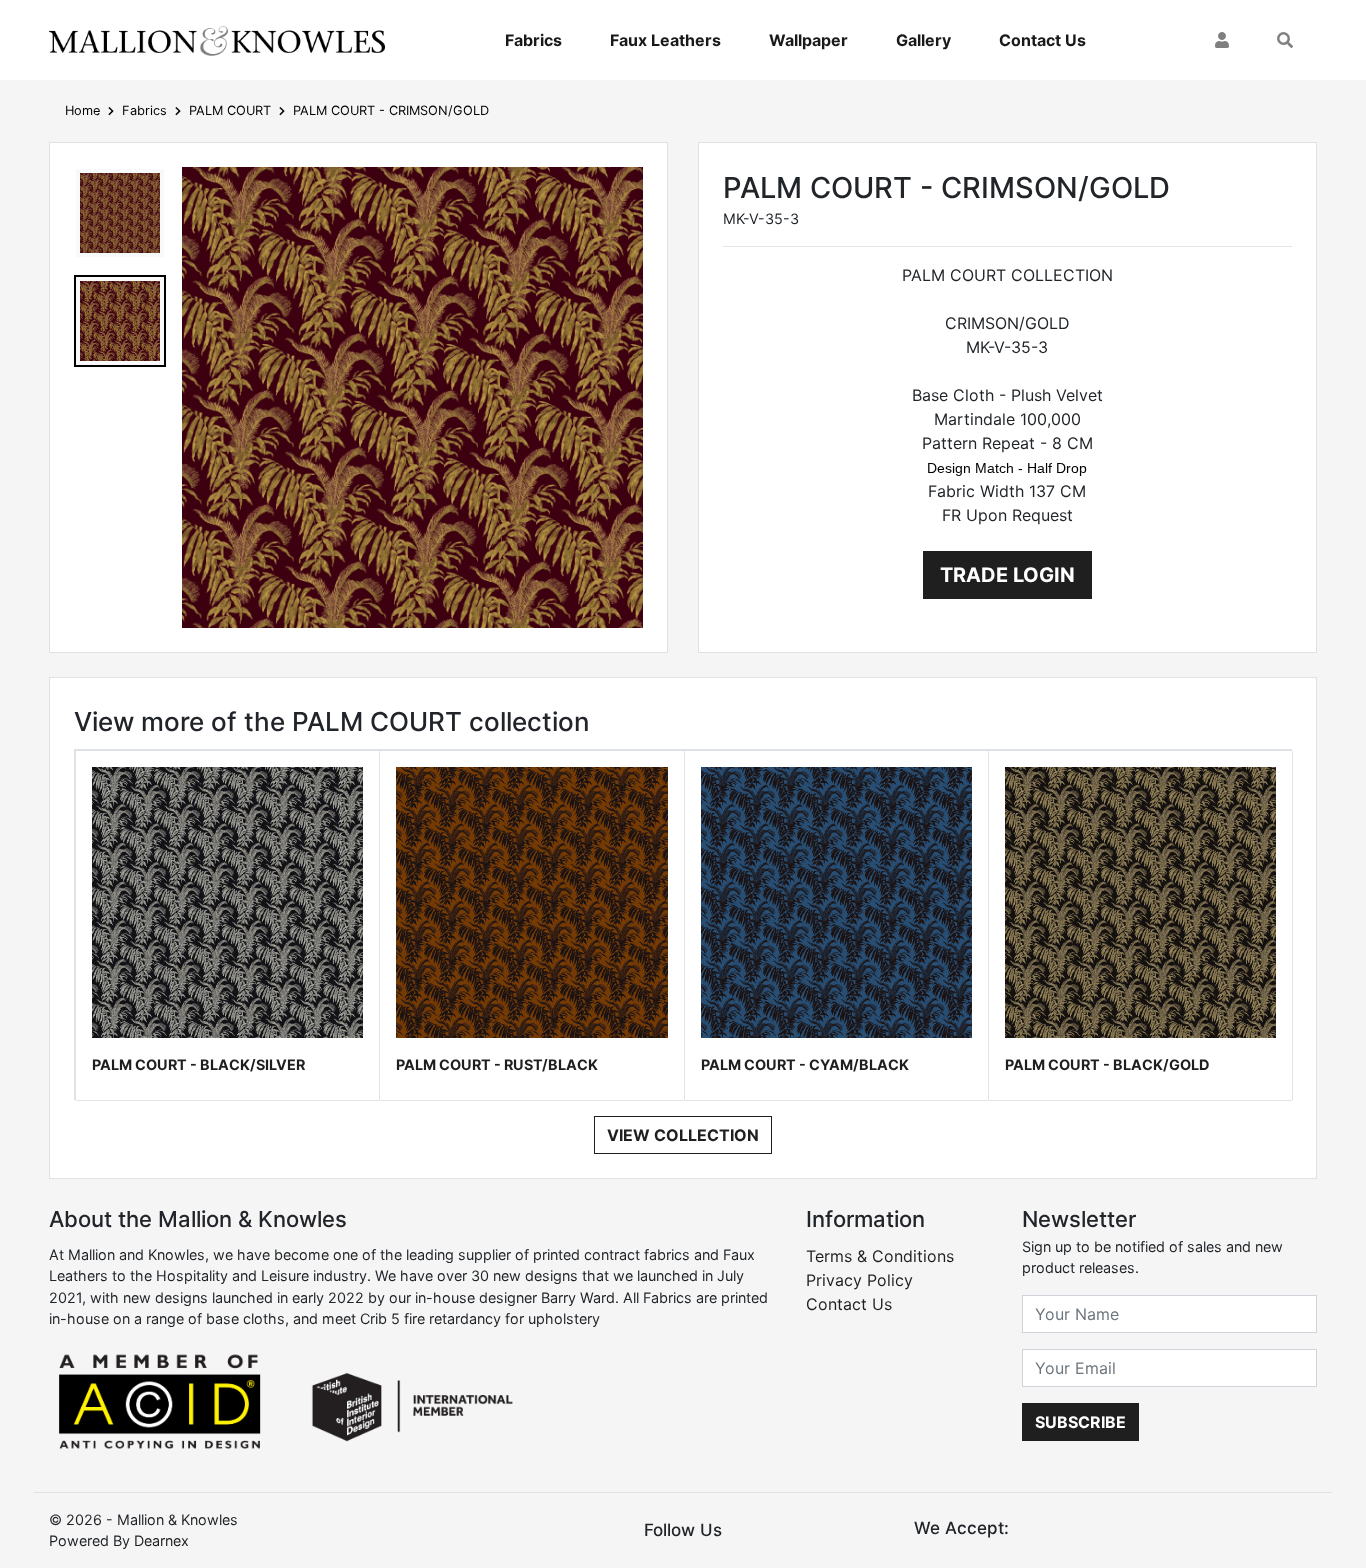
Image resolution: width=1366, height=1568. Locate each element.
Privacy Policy (859, 1280)
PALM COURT (230, 110)
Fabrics (533, 40)
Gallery (923, 40)
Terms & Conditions (880, 1256)
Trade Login (1007, 575)
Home (82, 110)
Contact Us (1042, 40)
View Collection (683, 1135)
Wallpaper (808, 40)
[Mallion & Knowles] (217, 40)
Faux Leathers (665, 40)
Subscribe (1080, 1422)
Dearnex (161, 1540)
